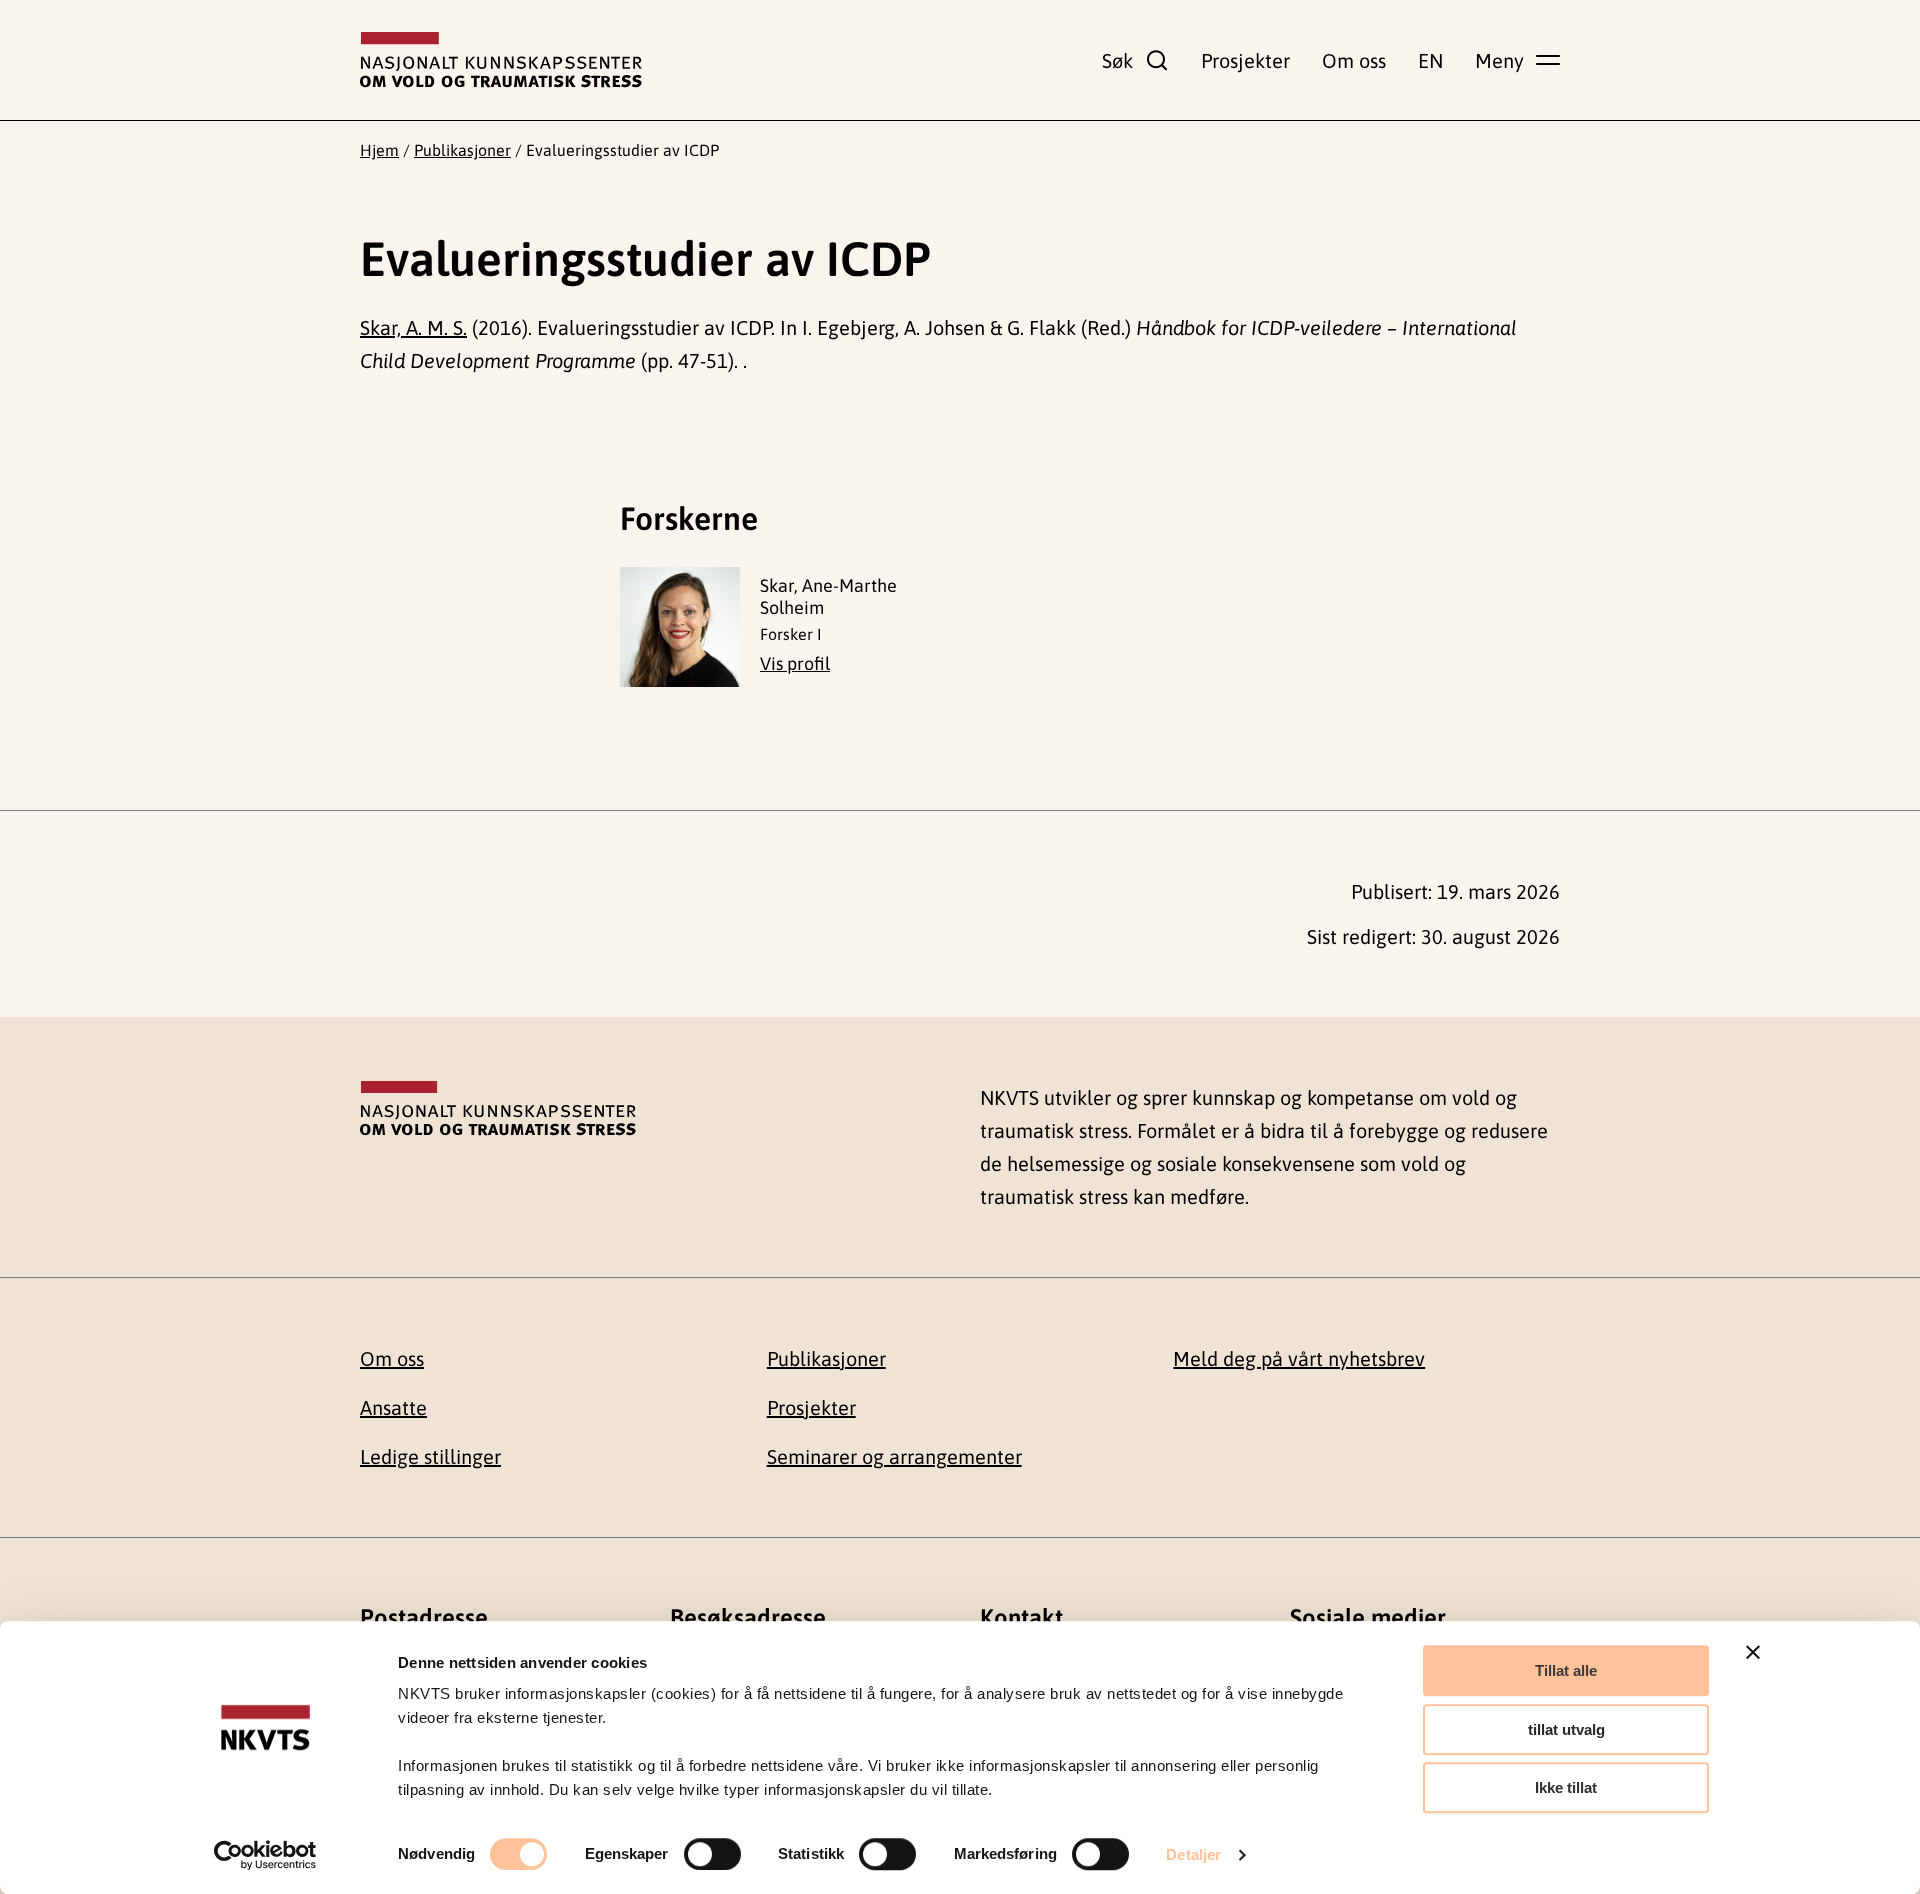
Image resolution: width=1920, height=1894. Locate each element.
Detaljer (1193, 1854)
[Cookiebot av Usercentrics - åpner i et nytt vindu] (265, 1855)
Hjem (379, 150)
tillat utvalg (1566, 1729)
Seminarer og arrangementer (894, 1456)
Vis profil (795, 663)
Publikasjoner (462, 150)
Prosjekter (1245, 60)
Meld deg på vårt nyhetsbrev (1299, 1358)
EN (1430, 60)
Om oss (1354, 60)
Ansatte (393, 1407)
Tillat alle (1566, 1670)
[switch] (712, 1854)
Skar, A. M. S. (413, 327)
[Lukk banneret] (1753, 1652)
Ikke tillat (1566, 1787)
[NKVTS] (501, 60)
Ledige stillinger (430, 1456)
